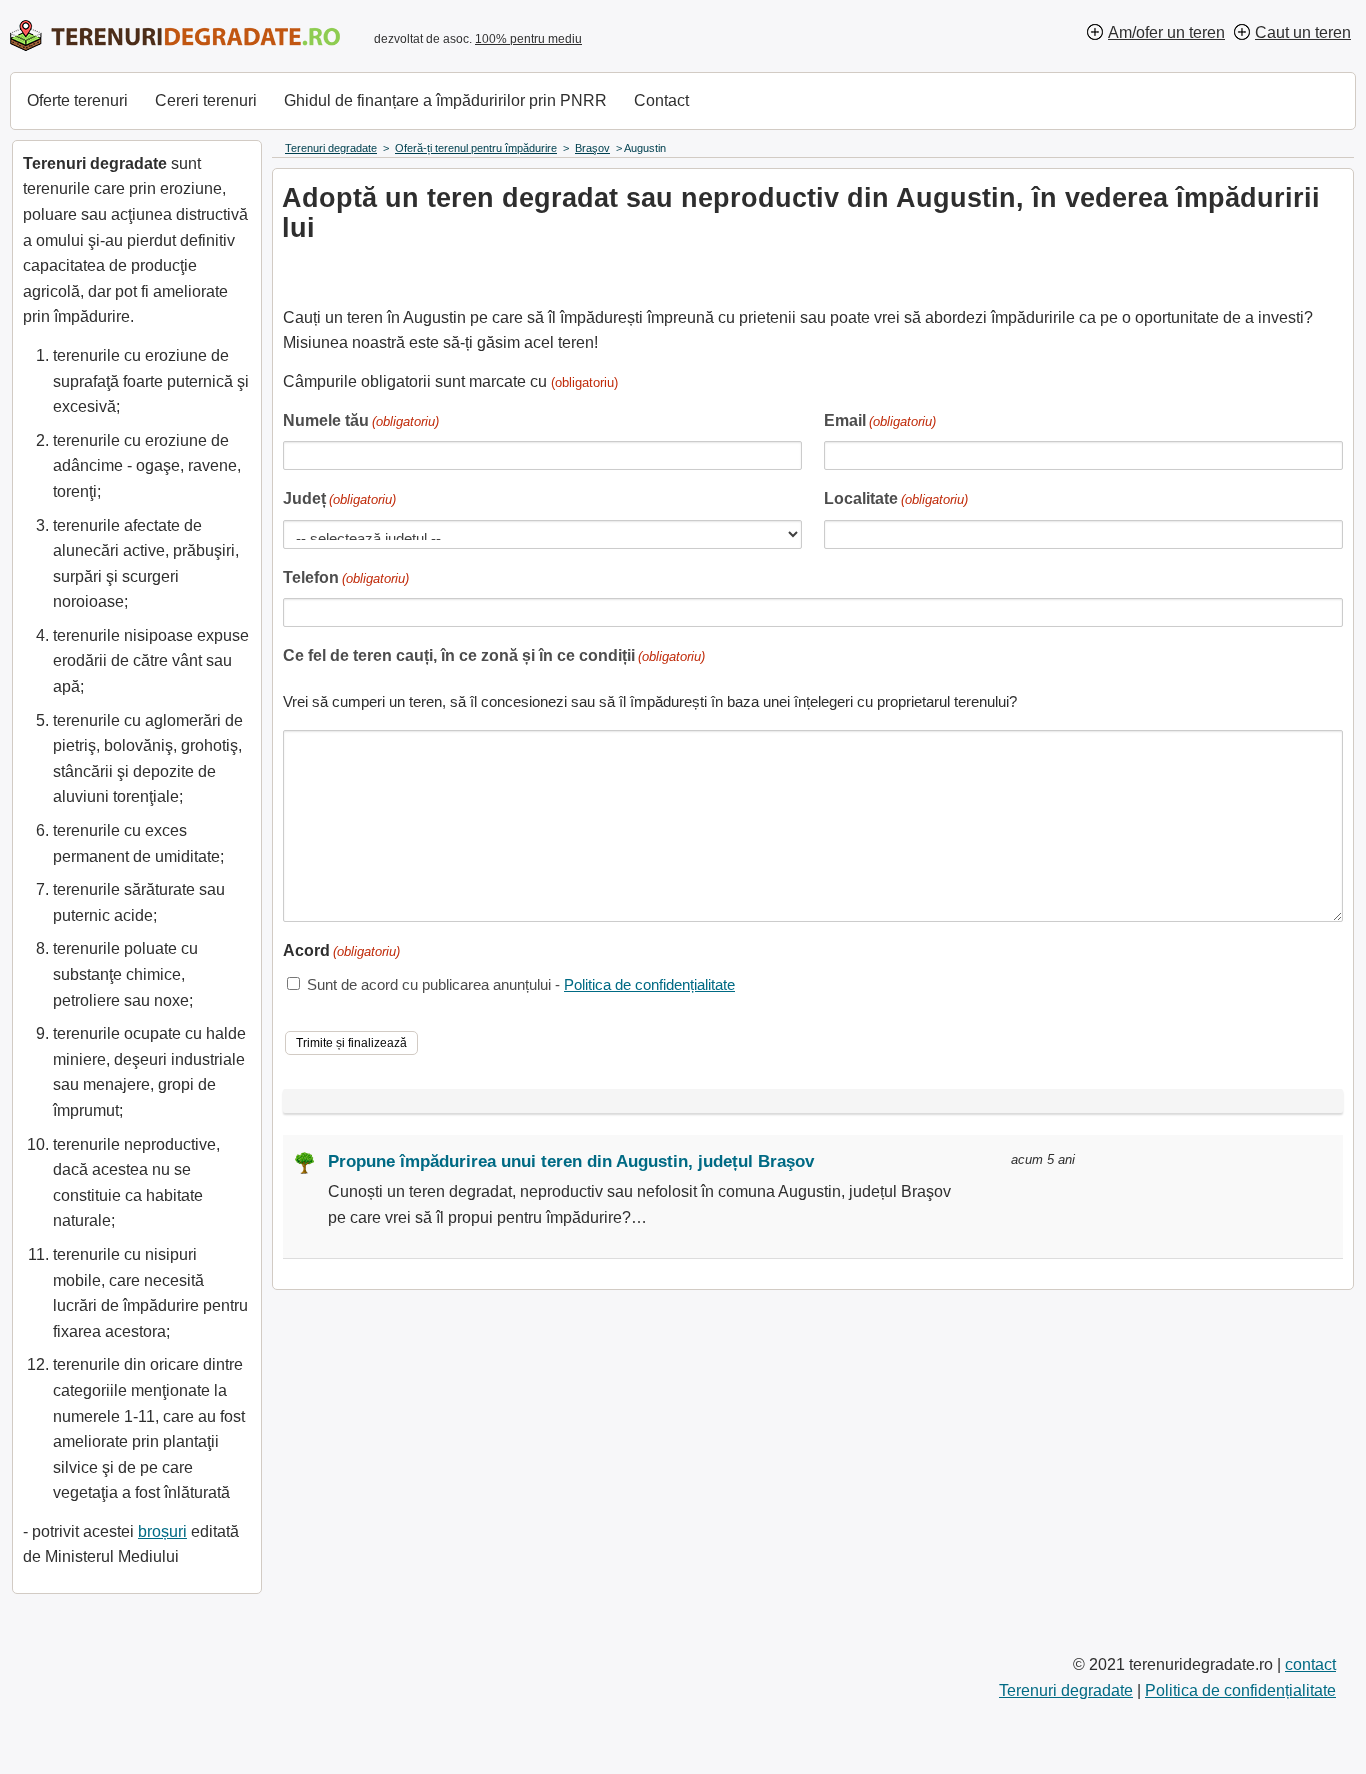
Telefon (346, 577)
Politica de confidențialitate (649, 984)
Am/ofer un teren (1166, 32)
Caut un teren (1303, 32)
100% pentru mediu (528, 39)
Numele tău (361, 420)
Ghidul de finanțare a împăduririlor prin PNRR (445, 100)
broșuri (162, 1531)
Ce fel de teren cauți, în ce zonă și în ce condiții (494, 655)
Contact (661, 100)
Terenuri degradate (1066, 1690)
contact (1310, 1664)
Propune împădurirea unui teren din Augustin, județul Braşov (571, 1161)
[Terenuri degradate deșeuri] (175, 35)
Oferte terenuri (77, 100)
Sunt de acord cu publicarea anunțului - (521, 984)
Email (880, 420)
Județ (339, 498)
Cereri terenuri (206, 100)
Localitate (896, 498)
